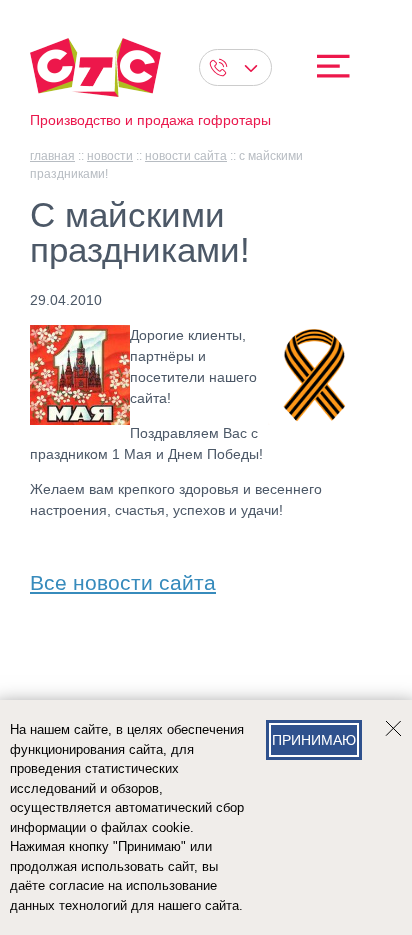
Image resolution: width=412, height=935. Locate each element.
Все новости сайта (123, 578)
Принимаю (314, 740)
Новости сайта (186, 156)
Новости (110, 156)
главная (52, 156)
